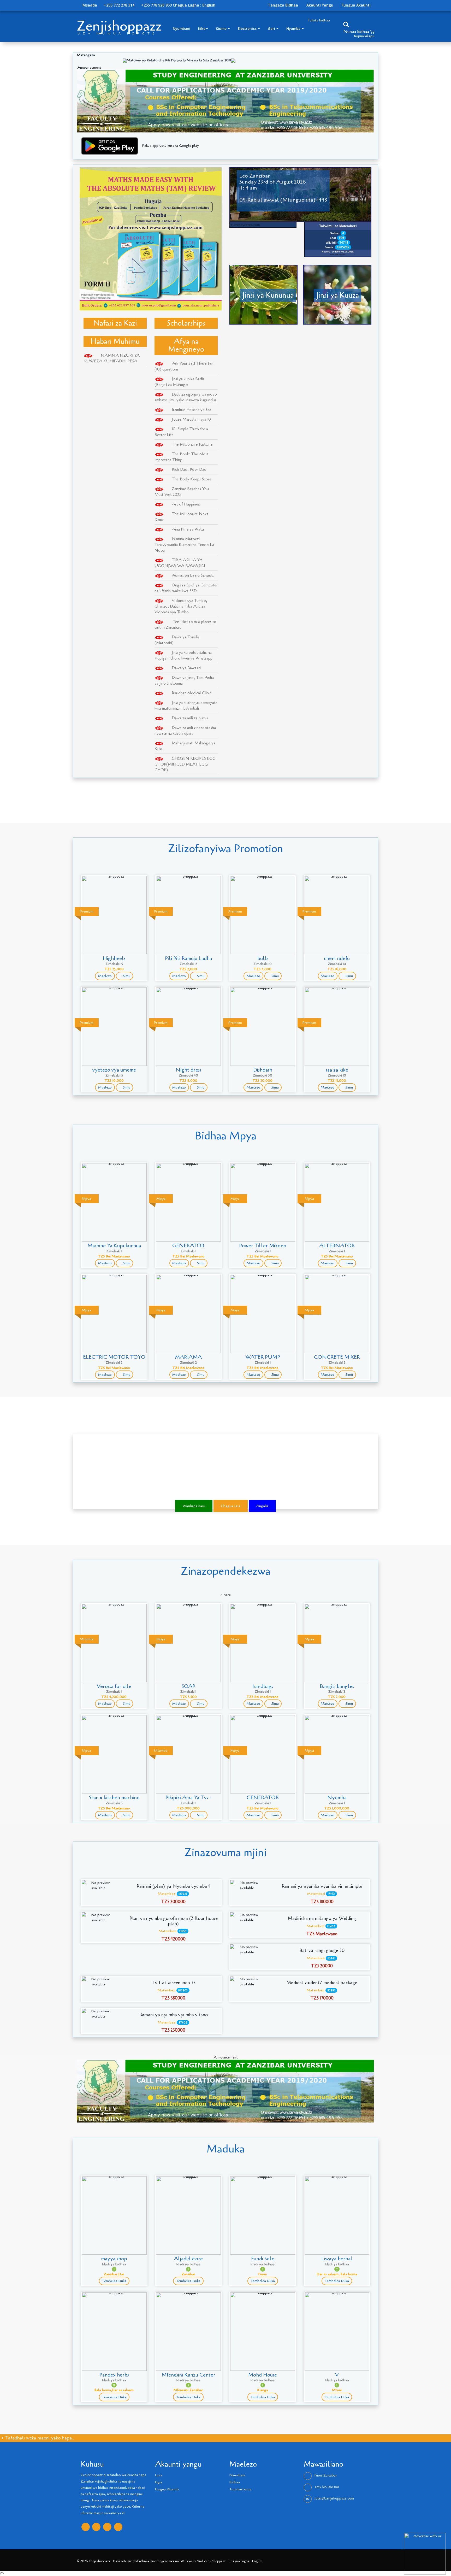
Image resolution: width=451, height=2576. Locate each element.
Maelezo (105, 976)
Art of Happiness (186, 504)
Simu (126, 976)
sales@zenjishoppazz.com (334, 2499)
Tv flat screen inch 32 (174, 1983)
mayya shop (114, 2259)
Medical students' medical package (322, 1983)
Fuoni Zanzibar (326, 2476)
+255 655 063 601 (327, 2487)
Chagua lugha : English (194, 5)
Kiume (222, 28)
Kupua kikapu (364, 36)
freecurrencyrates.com (242, 225)
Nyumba (294, 28)
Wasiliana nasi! (194, 1506)
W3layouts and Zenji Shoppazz (203, 2561)
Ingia (159, 2482)
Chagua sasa (231, 1506)
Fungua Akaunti (356, 5)
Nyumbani (182, 28)
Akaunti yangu (320, 5)
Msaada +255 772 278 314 (108, 5)
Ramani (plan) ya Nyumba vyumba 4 (174, 1886)
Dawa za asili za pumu (190, 718)
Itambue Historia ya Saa (191, 410)
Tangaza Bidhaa (283, 5)
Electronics (248, 28)
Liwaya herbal (337, 2259)
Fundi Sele (263, 2259)
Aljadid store (188, 2259)
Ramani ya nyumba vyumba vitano (173, 2015)
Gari (272, 28)
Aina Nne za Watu (188, 529)
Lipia (159, 2475)
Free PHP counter (338, 254)
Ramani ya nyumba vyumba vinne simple (322, 1886)
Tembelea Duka (114, 2281)
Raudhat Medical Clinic (192, 693)
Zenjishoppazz (119, 26)
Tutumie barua (240, 2489)
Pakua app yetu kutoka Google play (171, 146)
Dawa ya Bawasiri (186, 668)
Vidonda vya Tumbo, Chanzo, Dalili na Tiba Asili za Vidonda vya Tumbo (181, 606)
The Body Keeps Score (192, 479)
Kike (202, 28)
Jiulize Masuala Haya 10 (191, 419)
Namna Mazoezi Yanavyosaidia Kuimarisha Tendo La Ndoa (184, 545)
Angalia (262, 1506)
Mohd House (263, 2375)
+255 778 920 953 (156, 5)
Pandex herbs (114, 2375)
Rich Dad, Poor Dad (189, 469)
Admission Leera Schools (193, 575)
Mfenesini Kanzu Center (188, 2375)
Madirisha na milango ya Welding (322, 1919)
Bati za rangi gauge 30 (322, 1951)
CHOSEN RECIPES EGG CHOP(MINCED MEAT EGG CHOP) (185, 764)
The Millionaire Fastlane (192, 444)
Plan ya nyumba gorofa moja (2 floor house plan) (174, 1921)
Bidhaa (235, 2482)
